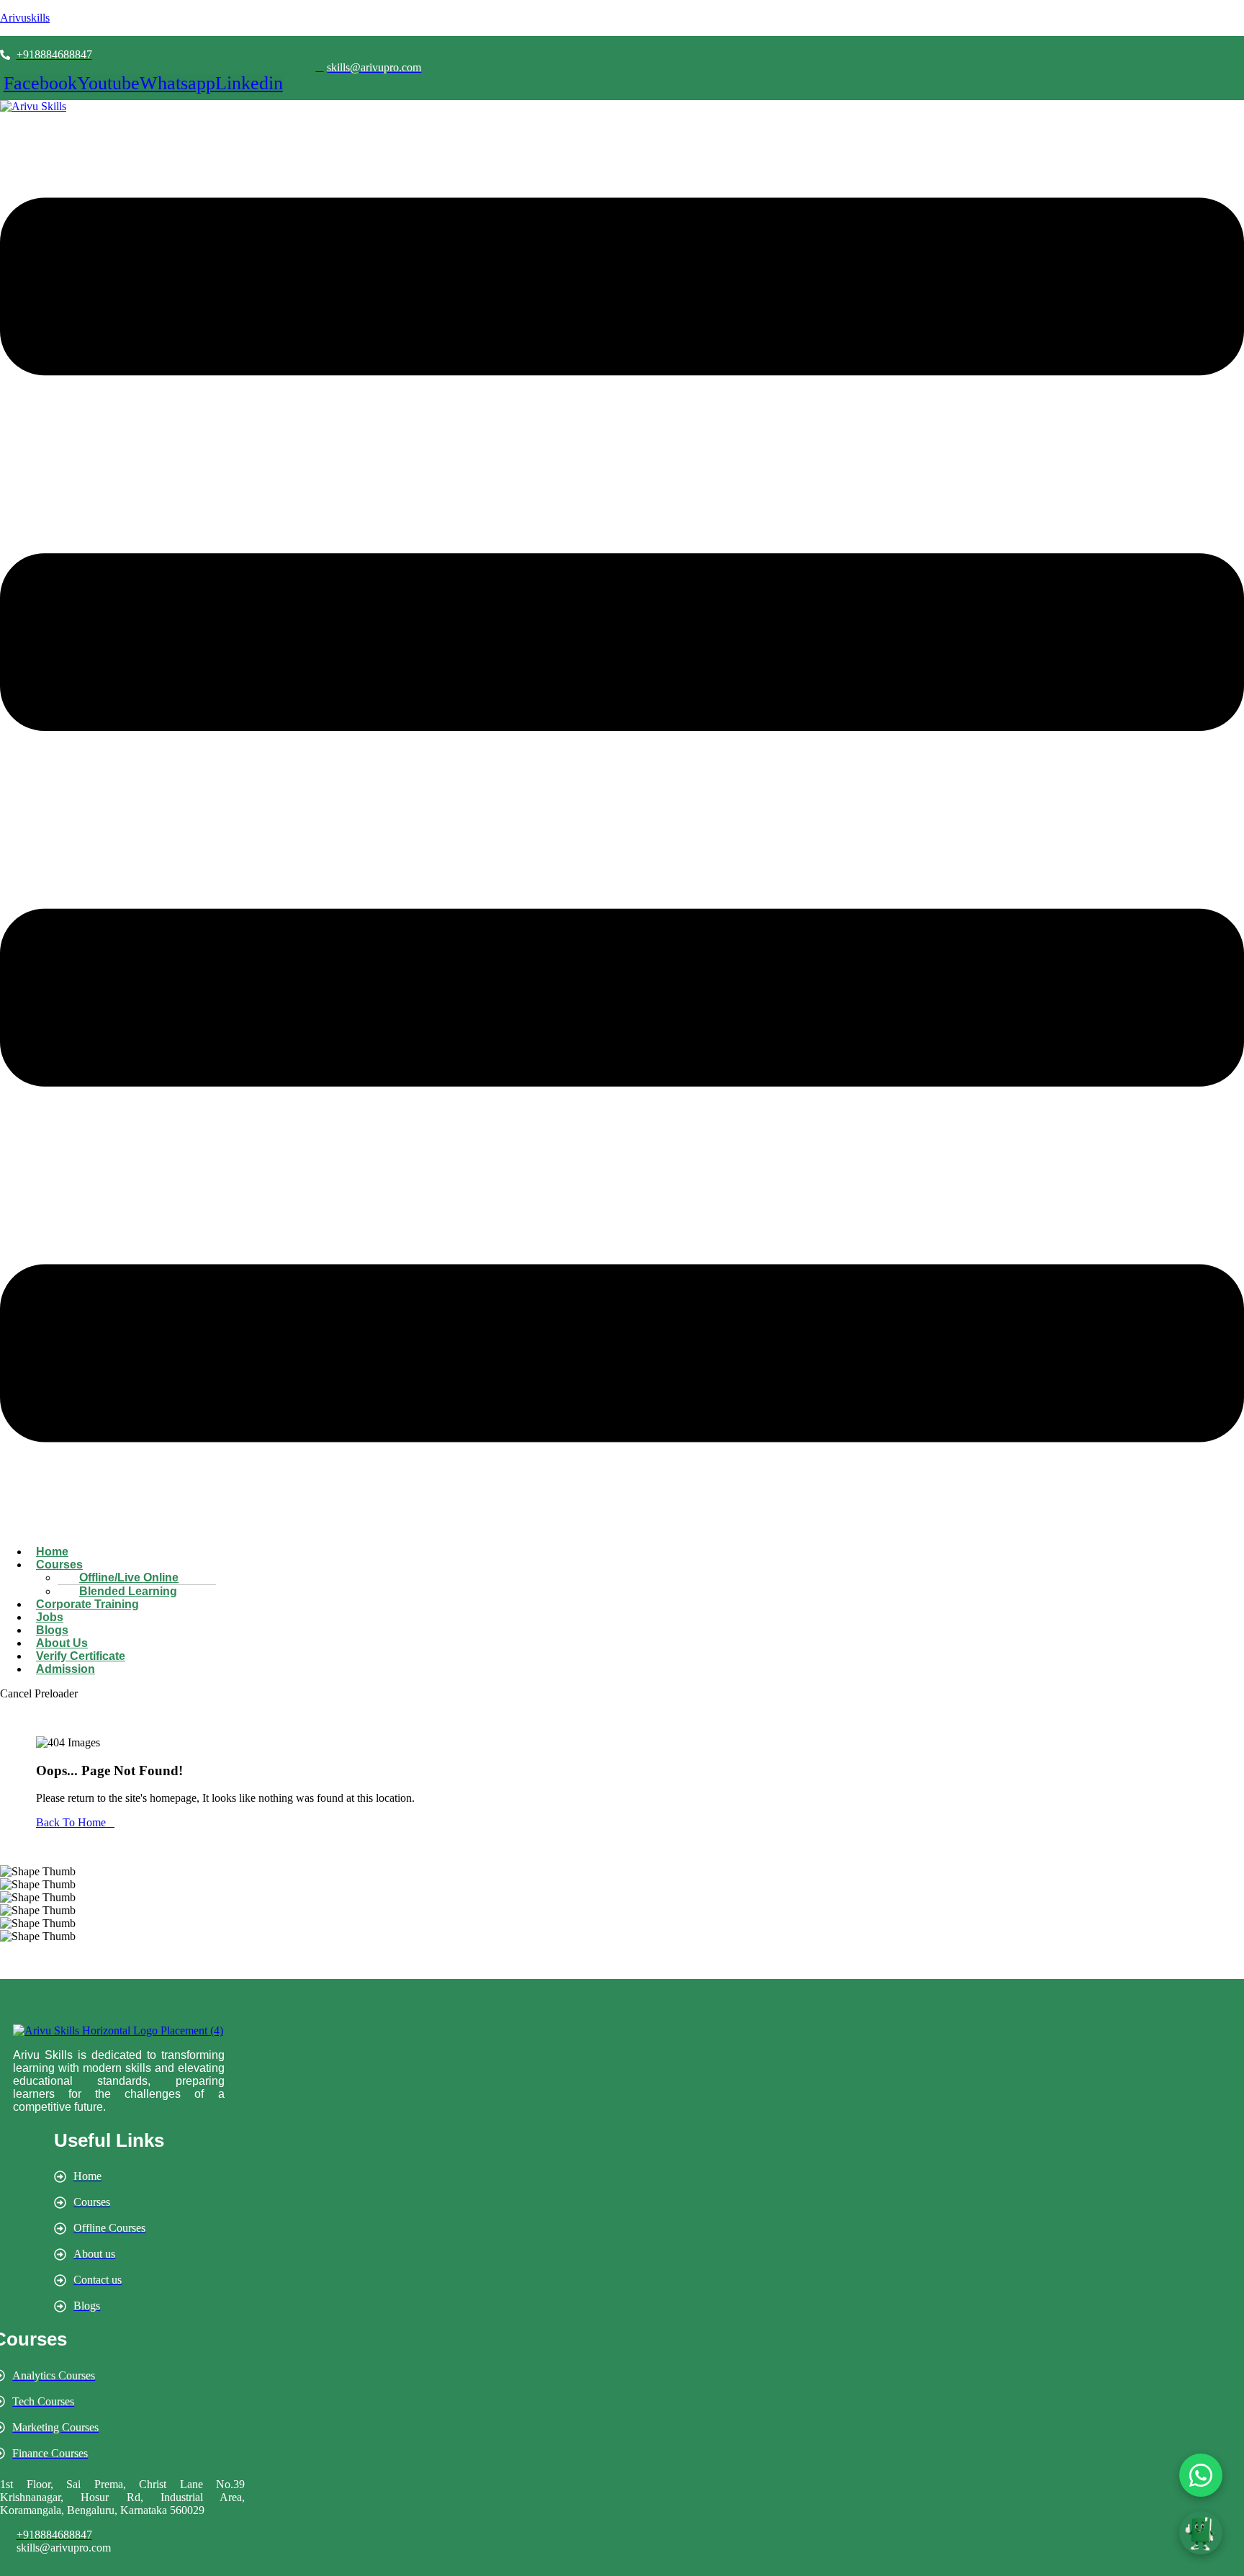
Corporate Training (87, 1604)
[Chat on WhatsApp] (1201, 2475)
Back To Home (71, 1822)
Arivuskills (25, 18)
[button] (622, 821)
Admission (66, 1669)
